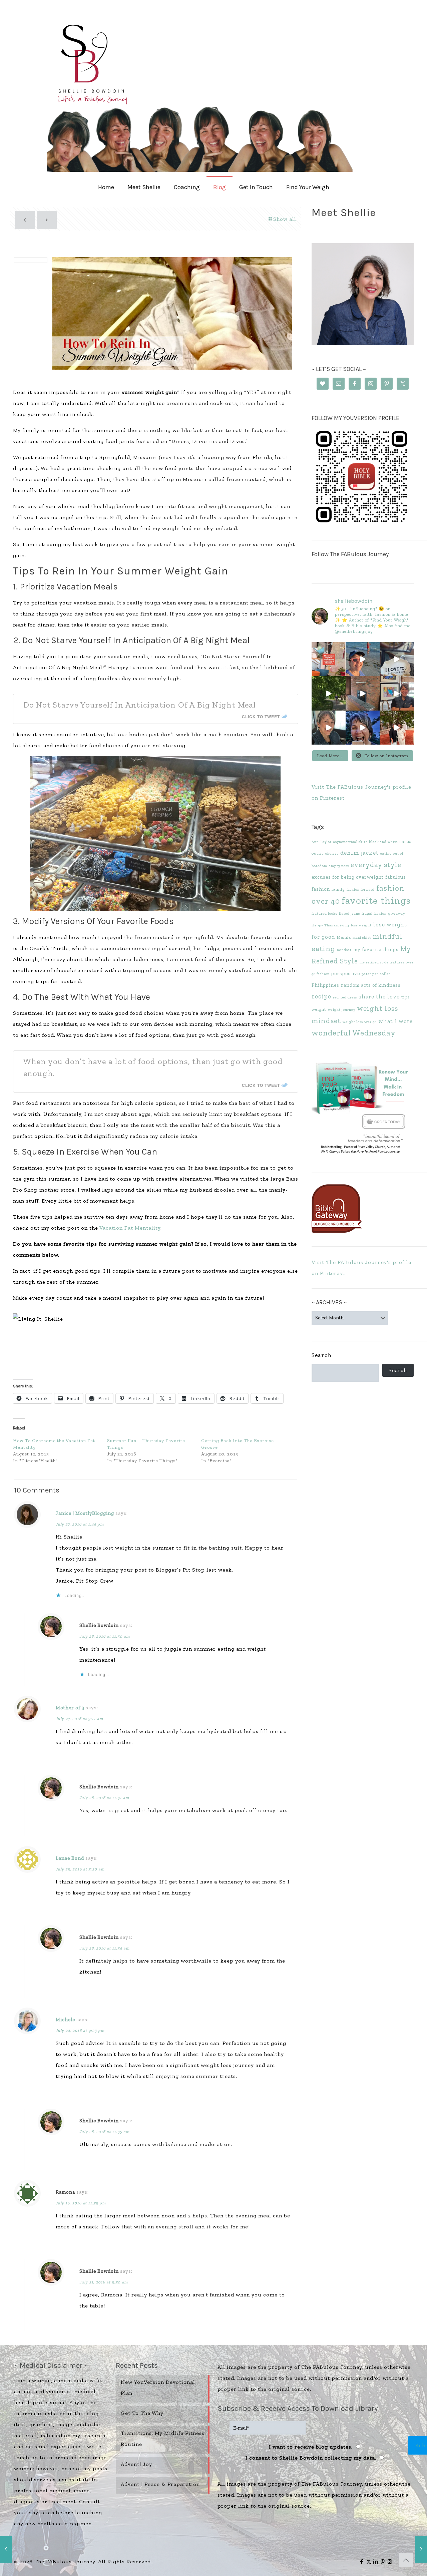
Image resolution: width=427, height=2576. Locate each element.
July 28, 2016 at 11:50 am (105, 1636)
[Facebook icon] (362, 2562)
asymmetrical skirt (350, 842)
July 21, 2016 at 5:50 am (104, 2282)
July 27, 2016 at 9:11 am (79, 1719)
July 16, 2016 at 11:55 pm (81, 2203)
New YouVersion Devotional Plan (158, 2388)
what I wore (395, 1021)
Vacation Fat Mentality (130, 1228)
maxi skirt (362, 938)
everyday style (376, 865)
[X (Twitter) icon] (369, 2562)
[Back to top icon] (406, 2560)
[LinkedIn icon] (376, 2562)
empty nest (339, 866)
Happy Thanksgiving (330, 925)
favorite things (376, 900)
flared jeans (349, 914)
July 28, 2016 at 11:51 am (104, 1798)
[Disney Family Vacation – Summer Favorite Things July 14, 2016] (6, 2549)
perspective (346, 973)
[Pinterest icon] (383, 2562)
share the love (379, 996)
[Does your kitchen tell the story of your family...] (329, 659)
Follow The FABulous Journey (350, 554)
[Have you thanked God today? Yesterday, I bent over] (329, 728)
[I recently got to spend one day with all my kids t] (363, 728)
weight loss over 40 (360, 1022)
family (338, 889)
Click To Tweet (261, 717)
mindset (344, 950)
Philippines (325, 985)
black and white (383, 842)
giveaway (397, 914)
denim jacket (359, 853)
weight (319, 1009)
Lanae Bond (70, 1858)
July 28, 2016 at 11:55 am (104, 2132)
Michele (65, 2020)
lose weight (361, 925)
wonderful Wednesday (354, 1033)
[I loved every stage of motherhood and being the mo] (397, 728)
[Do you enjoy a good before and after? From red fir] (363, 693)
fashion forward (361, 890)
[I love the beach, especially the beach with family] (363, 659)
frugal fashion (374, 914)
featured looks (324, 914)
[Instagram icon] (390, 2562)
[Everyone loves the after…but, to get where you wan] (397, 659)
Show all (285, 219)
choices (332, 853)
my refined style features (382, 962)
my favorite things (376, 949)
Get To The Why (142, 2413)
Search (322, 1355)
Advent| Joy (136, 2464)
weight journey (342, 1010)
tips (405, 997)
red (336, 997)
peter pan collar (376, 974)
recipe (321, 996)
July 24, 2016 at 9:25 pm (80, 2031)
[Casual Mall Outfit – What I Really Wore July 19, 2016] (421, 2549)
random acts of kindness (371, 985)
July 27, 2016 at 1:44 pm (80, 1524)
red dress (349, 997)
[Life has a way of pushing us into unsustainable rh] (329, 693)
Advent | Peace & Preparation (160, 2484)
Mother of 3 (70, 1708)
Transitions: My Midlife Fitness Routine (163, 2439)
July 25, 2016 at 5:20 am (80, 1869)
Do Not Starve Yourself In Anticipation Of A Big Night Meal (140, 705)
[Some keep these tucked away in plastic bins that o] (397, 693)
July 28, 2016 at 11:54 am (104, 1948)
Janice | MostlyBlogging (85, 1513)
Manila (344, 937)
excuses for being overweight (348, 877)
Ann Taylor (322, 842)
